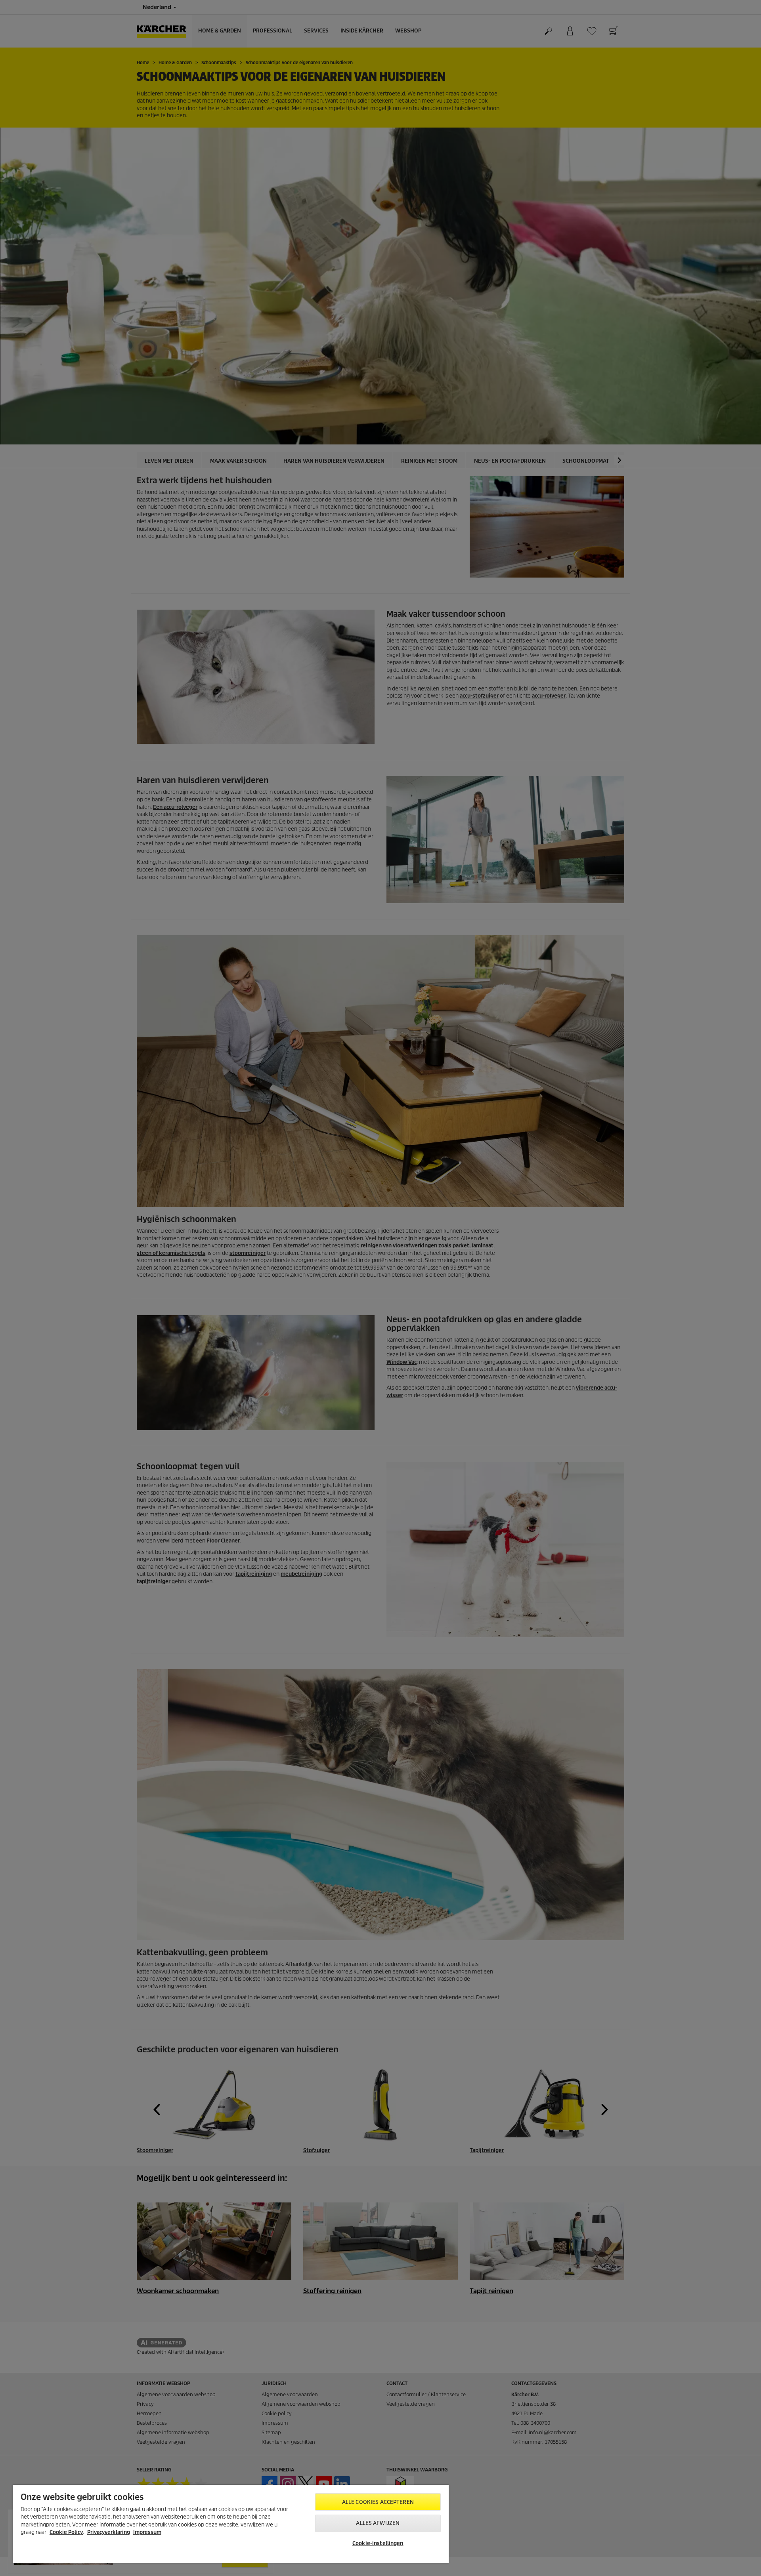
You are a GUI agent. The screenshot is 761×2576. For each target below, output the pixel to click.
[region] (231, 2524)
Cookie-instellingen (378, 2543)
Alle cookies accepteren (378, 2502)
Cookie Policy (66, 2532)
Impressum (147, 2532)
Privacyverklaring (109, 2532)
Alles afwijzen (378, 2523)
